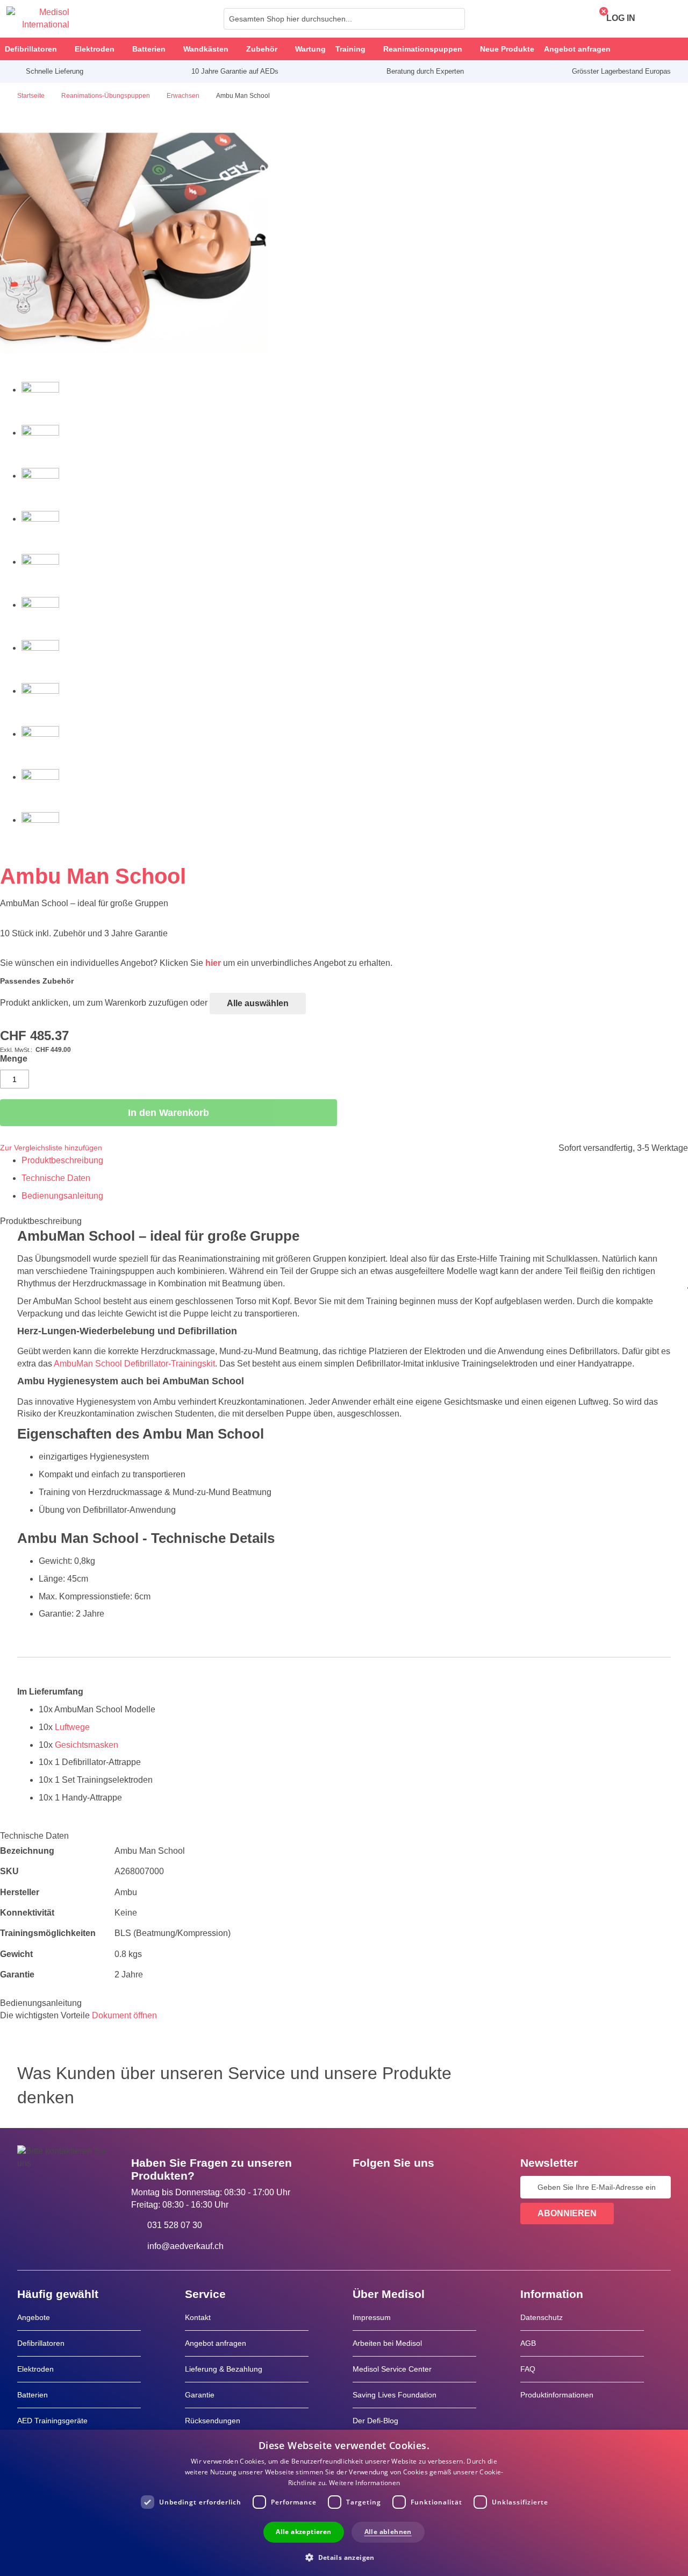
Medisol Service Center (392, 2369)
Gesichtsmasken (87, 1745)
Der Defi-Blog (375, 2421)
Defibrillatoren (41, 2343)
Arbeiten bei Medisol (387, 2343)
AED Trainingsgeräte (52, 2421)
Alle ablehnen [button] (388, 2532)
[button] (344, 2557)
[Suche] (454, 19)
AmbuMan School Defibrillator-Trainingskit (134, 1364)
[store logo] (38, 19)
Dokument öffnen (124, 2015)
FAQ (528, 2369)
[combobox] (344, 19)
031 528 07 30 (175, 2225)
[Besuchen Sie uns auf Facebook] (364, 2187)
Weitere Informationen (364, 2483)
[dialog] (344, 2503)
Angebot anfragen (216, 2343)
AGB (528, 2343)
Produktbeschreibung (62, 1160)
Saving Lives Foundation (395, 2395)
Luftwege (72, 1727)
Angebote (34, 2317)
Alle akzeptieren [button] (303, 2532)
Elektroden (35, 2369)
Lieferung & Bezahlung (224, 2369)
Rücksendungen (213, 2421)
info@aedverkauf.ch (185, 2246)
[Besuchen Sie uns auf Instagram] (426, 2187)
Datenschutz (542, 2317)
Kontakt (198, 2317)
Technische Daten (56, 1178)
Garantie (200, 2395)
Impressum (372, 2317)
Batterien (33, 2395)
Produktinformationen (557, 2395)
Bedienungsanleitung (62, 1196)
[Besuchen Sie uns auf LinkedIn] (395, 2187)
